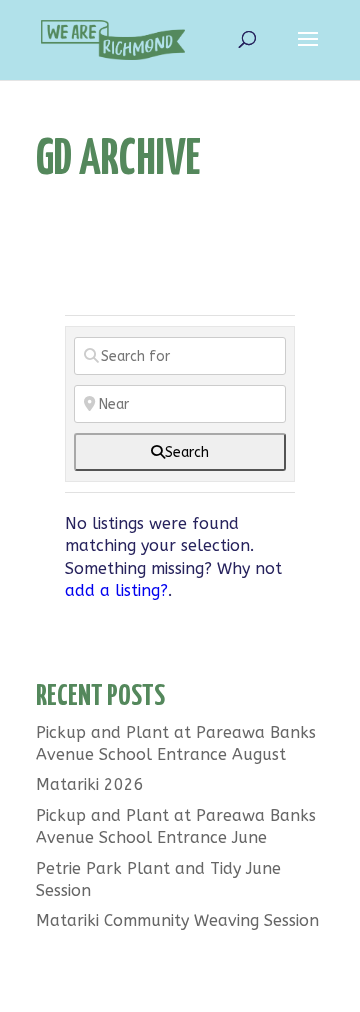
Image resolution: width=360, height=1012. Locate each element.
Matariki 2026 (90, 784)
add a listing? (116, 590)
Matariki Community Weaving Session (177, 920)
